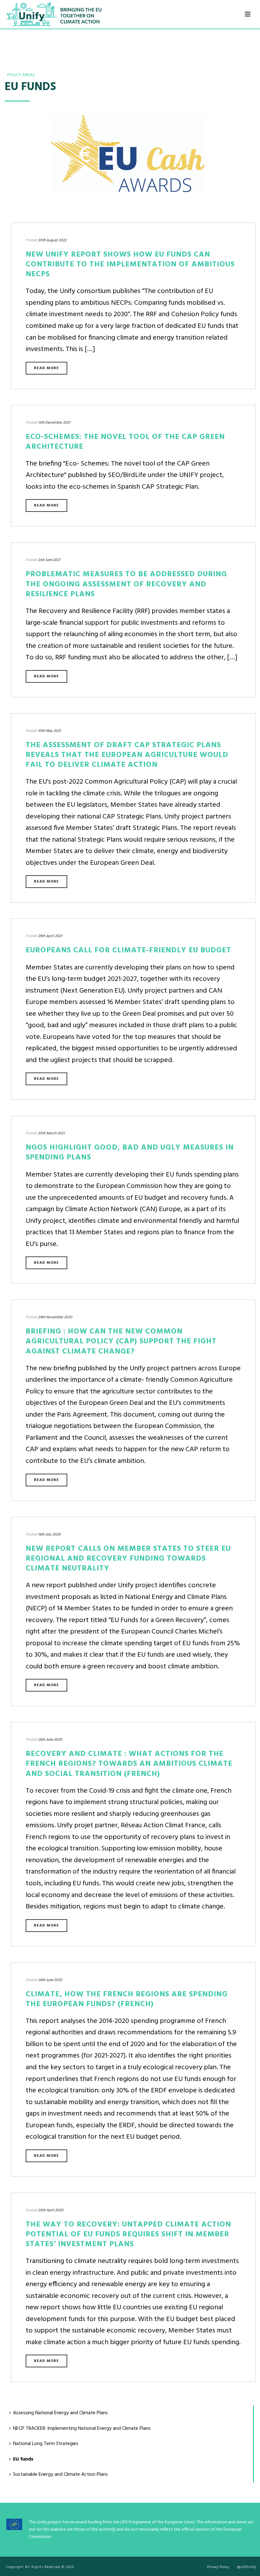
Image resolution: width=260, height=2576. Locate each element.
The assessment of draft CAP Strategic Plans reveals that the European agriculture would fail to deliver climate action (127, 755)
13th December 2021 (54, 423)
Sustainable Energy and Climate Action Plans (60, 2475)
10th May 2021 (49, 731)
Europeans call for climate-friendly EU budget (128, 950)
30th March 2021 (51, 1133)
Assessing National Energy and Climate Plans (60, 2413)
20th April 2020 (51, 2210)
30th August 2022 (52, 240)
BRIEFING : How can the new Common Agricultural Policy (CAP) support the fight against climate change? (121, 1341)
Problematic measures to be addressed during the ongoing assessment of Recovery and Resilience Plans (126, 584)
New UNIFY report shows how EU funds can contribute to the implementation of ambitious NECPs (130, 264)
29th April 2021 (50, 936)
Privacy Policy (218, 2567)
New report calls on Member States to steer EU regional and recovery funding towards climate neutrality (128, 1559)
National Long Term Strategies (46, 2444)
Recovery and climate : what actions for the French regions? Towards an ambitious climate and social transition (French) (129, 1764)
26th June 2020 (50, 1740)
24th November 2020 (55, 1317)
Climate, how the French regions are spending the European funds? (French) (127, 1999)
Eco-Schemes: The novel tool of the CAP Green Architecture (125, 442)
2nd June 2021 (49, 560)
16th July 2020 (49, 1535)
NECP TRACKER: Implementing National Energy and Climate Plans (82, 2429)
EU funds (23, 2459)
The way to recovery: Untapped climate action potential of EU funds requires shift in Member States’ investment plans (128, 2234)
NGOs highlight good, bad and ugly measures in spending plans (130, 1153)
